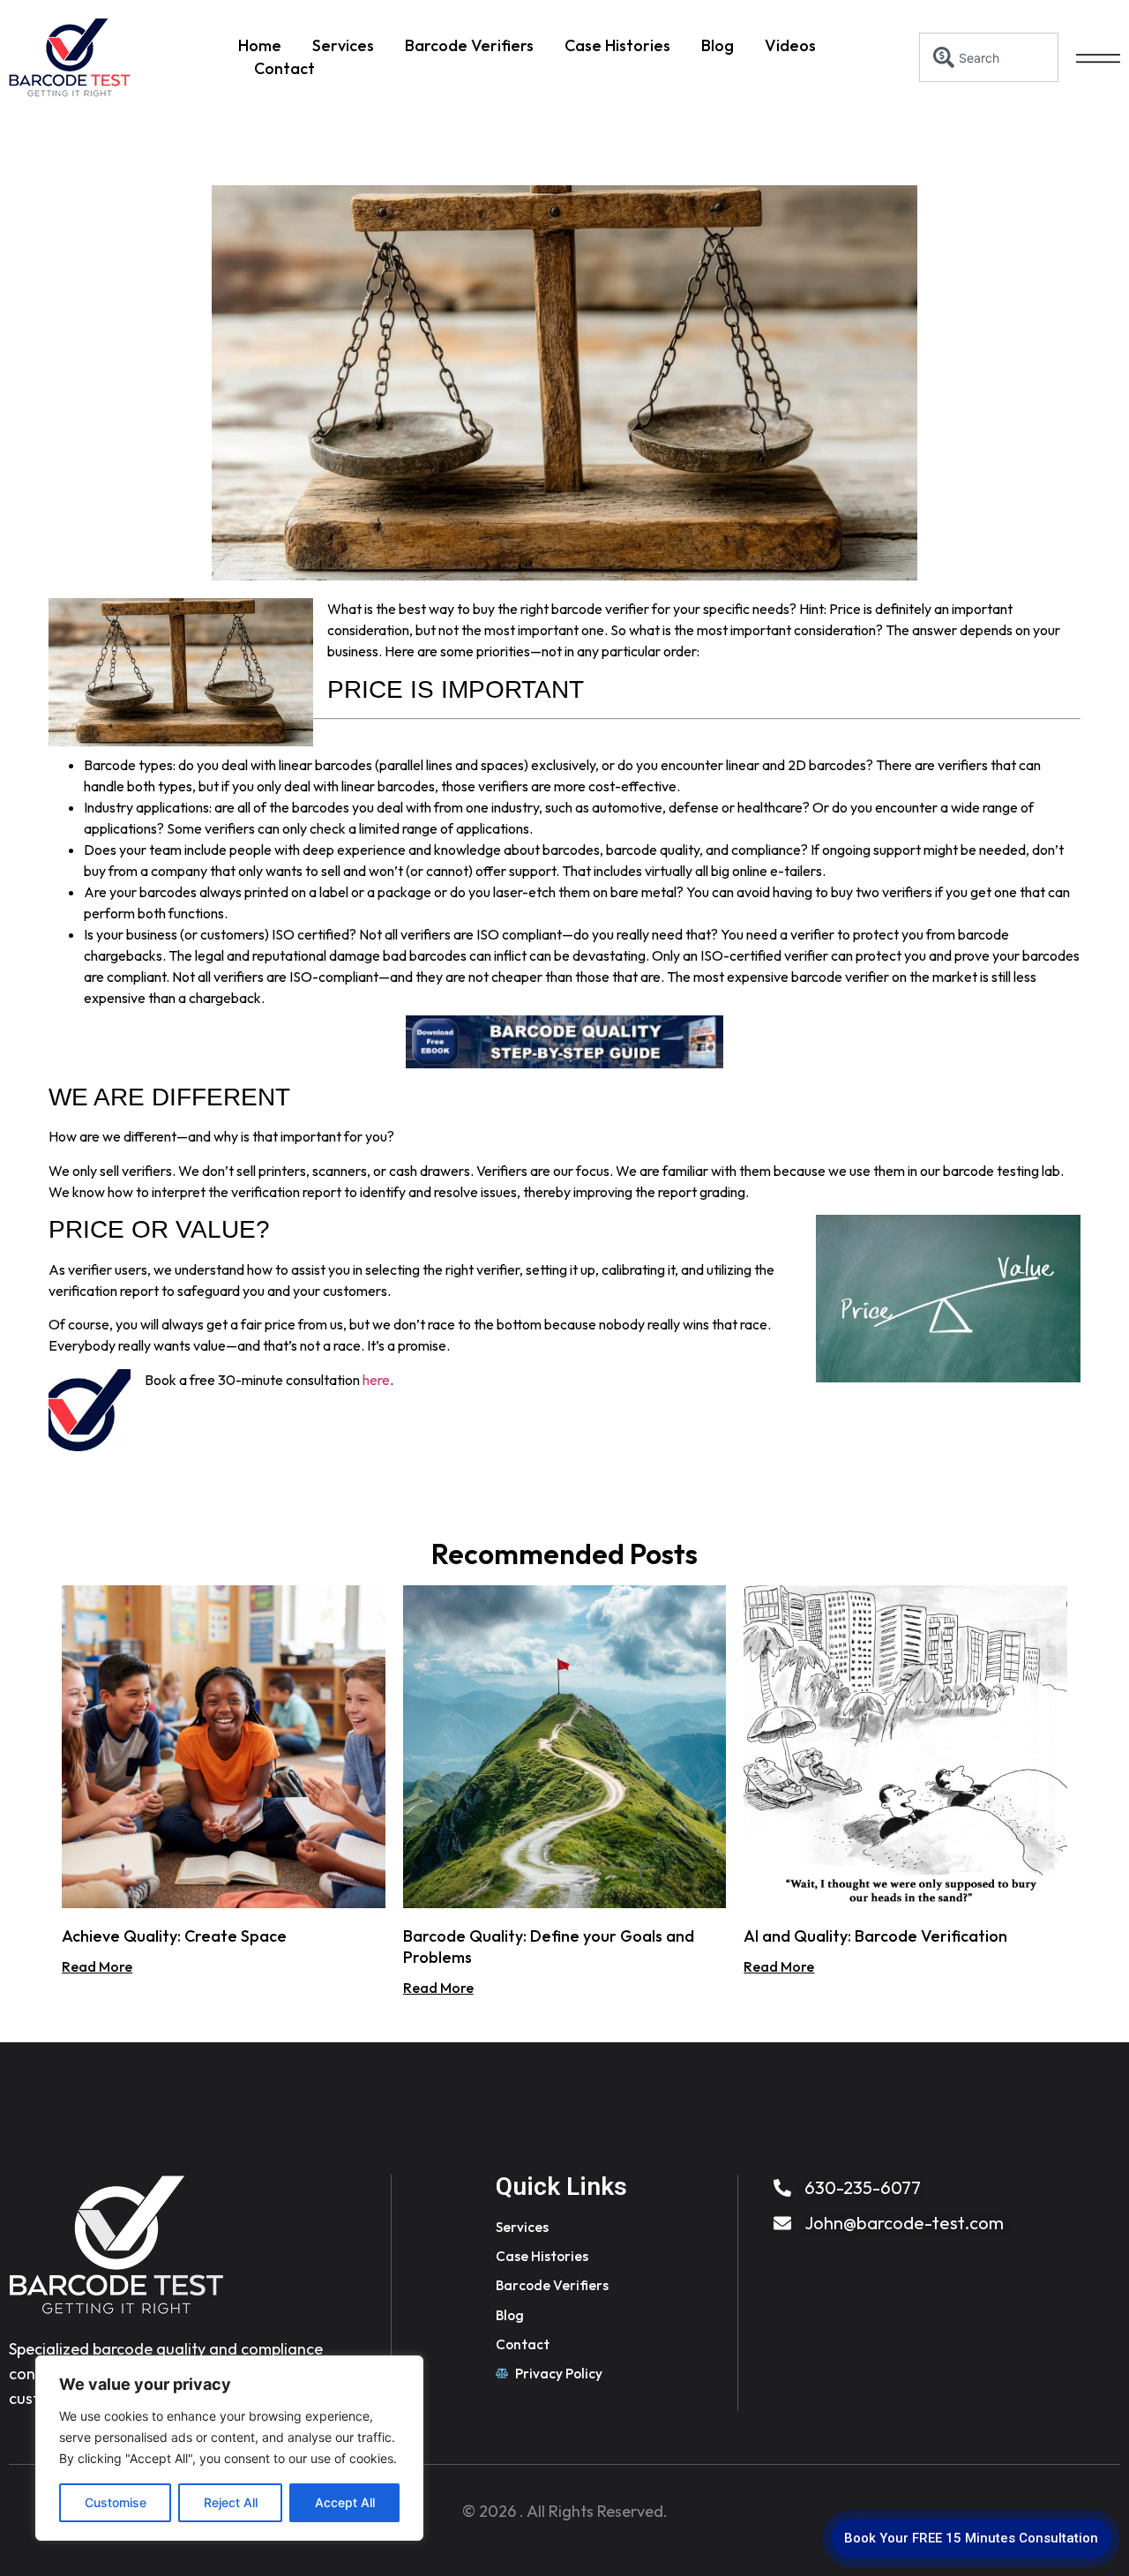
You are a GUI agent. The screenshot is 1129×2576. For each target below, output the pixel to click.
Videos (790, 45)
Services (343, 45)
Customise (116, 2502)
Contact (284, 68)
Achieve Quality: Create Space (174, 1936)
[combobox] (989, 57)
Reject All (231, 2502)
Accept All (345, 2502)
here (376, 1380)
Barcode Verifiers (469, 45)
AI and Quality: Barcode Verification (875, 1936)
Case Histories (617, 45)
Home (260, 45)
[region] (229, 2448)
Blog (718, 45)
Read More (97, 1966)
